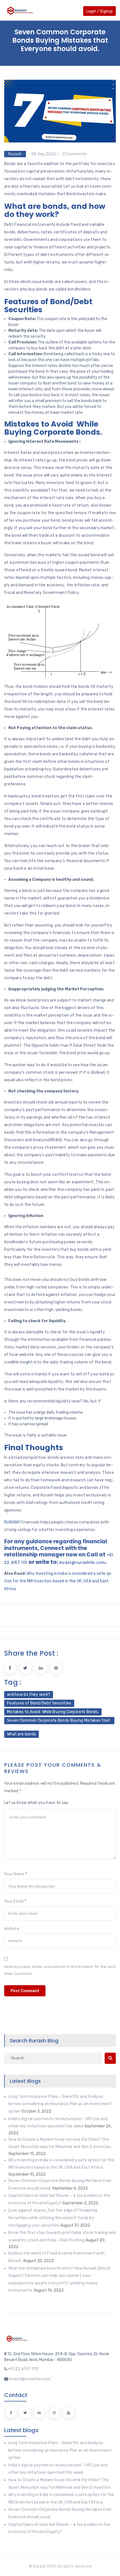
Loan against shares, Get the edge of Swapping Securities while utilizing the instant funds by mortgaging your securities (53, 2218)
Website (12, 1929)
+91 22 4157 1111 (23, 2369)
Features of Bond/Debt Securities (39, 1703)
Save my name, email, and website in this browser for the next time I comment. (60, 1970)
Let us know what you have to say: (37, 1803)
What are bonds (21, 1734)
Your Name (14, 1874)
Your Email (14, 1902)
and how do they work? (29, 1695)
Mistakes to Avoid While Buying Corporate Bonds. (53, 1712)
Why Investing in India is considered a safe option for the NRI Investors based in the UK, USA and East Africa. (58, 1581)
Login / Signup (99, 11)
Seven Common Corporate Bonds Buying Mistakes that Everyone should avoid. (59, 1721)
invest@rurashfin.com (82, 1562)
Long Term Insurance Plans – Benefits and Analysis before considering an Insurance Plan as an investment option (60, 2104)
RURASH (12, 1522)
